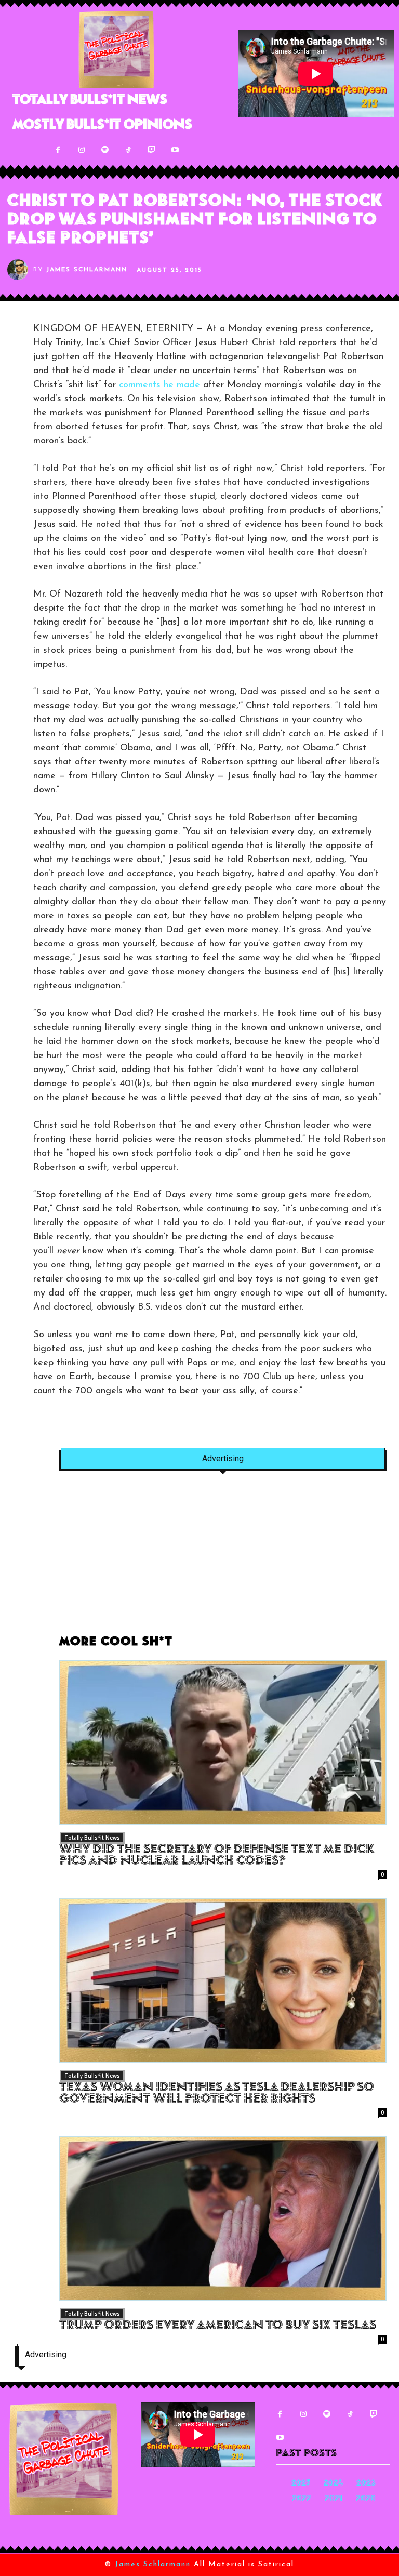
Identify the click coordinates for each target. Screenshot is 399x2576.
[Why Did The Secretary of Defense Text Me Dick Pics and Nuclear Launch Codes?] (223, 1742)
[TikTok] (128, 150)
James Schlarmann (87, 270)
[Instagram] (81, 150)
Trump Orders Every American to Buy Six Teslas (218, 2326)
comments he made (159, 385)
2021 (334, 2499)
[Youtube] (175, 150)
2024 (333, 2484)
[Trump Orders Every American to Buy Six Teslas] (223, 2218)
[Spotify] (105, 150)
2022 (302, 2499)
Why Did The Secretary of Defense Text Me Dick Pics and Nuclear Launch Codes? (217, 1856)
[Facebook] (58, 150)
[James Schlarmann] (20, 270)
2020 (366, 2499)
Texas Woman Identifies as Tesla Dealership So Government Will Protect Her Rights (217, 2094)
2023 (366, 2484)
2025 (301, 2484)
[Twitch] (151, 150)
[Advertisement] (223, 1558)
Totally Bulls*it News (92, 1838)
